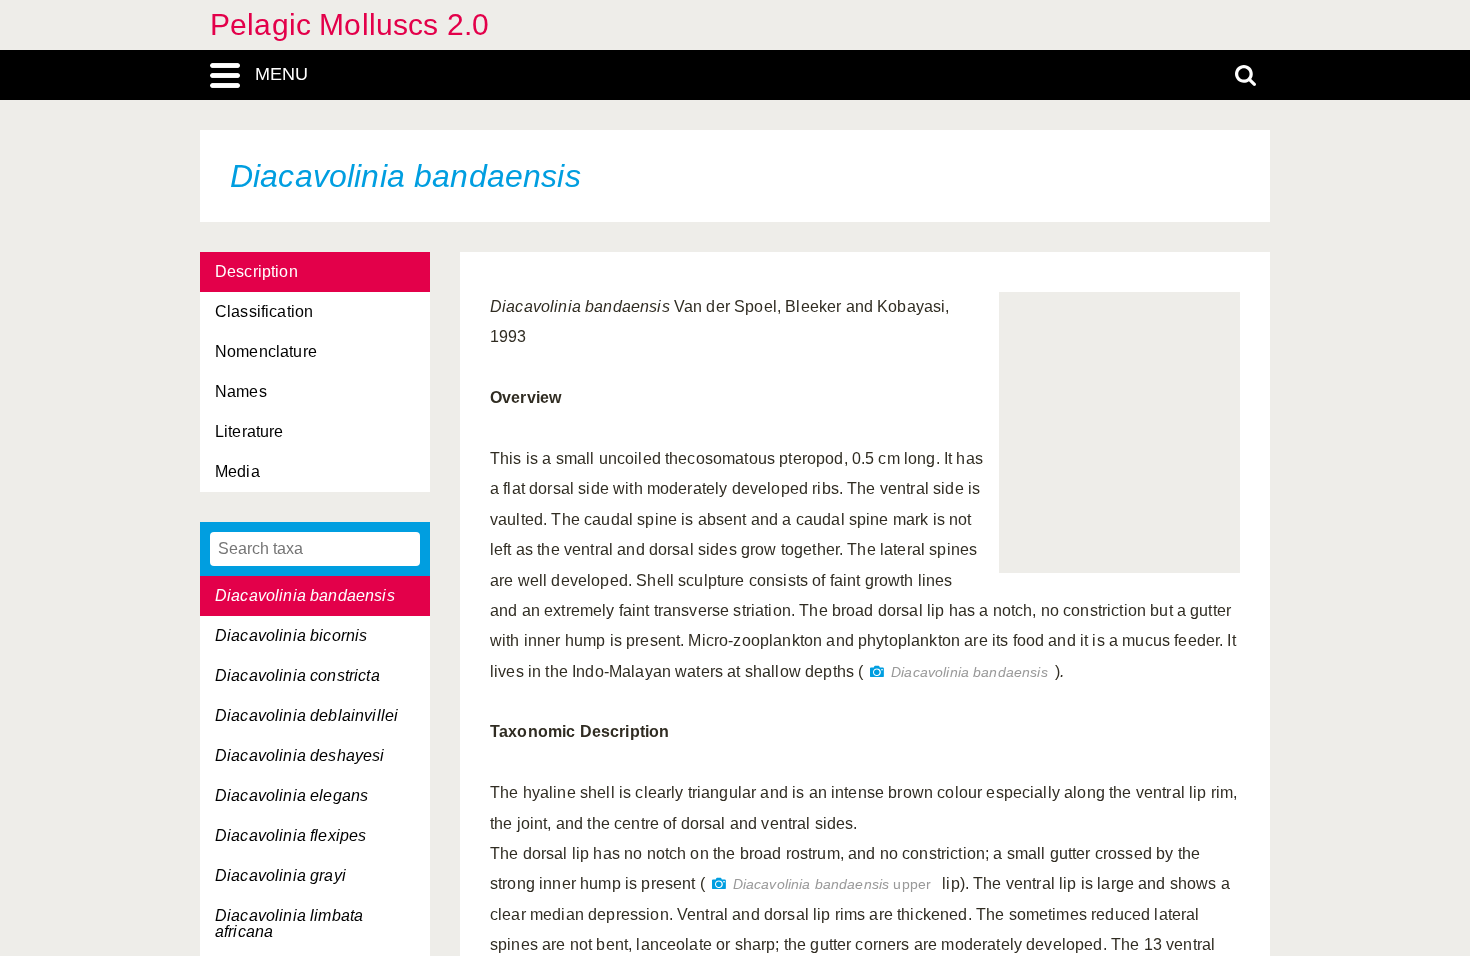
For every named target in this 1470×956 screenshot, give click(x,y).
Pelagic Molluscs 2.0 (349, 24)
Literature (249, 431)
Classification (264, 311)
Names (241, 391)
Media (237, 471)
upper (832, 884)
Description (256, 271)
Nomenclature (266, 351)
